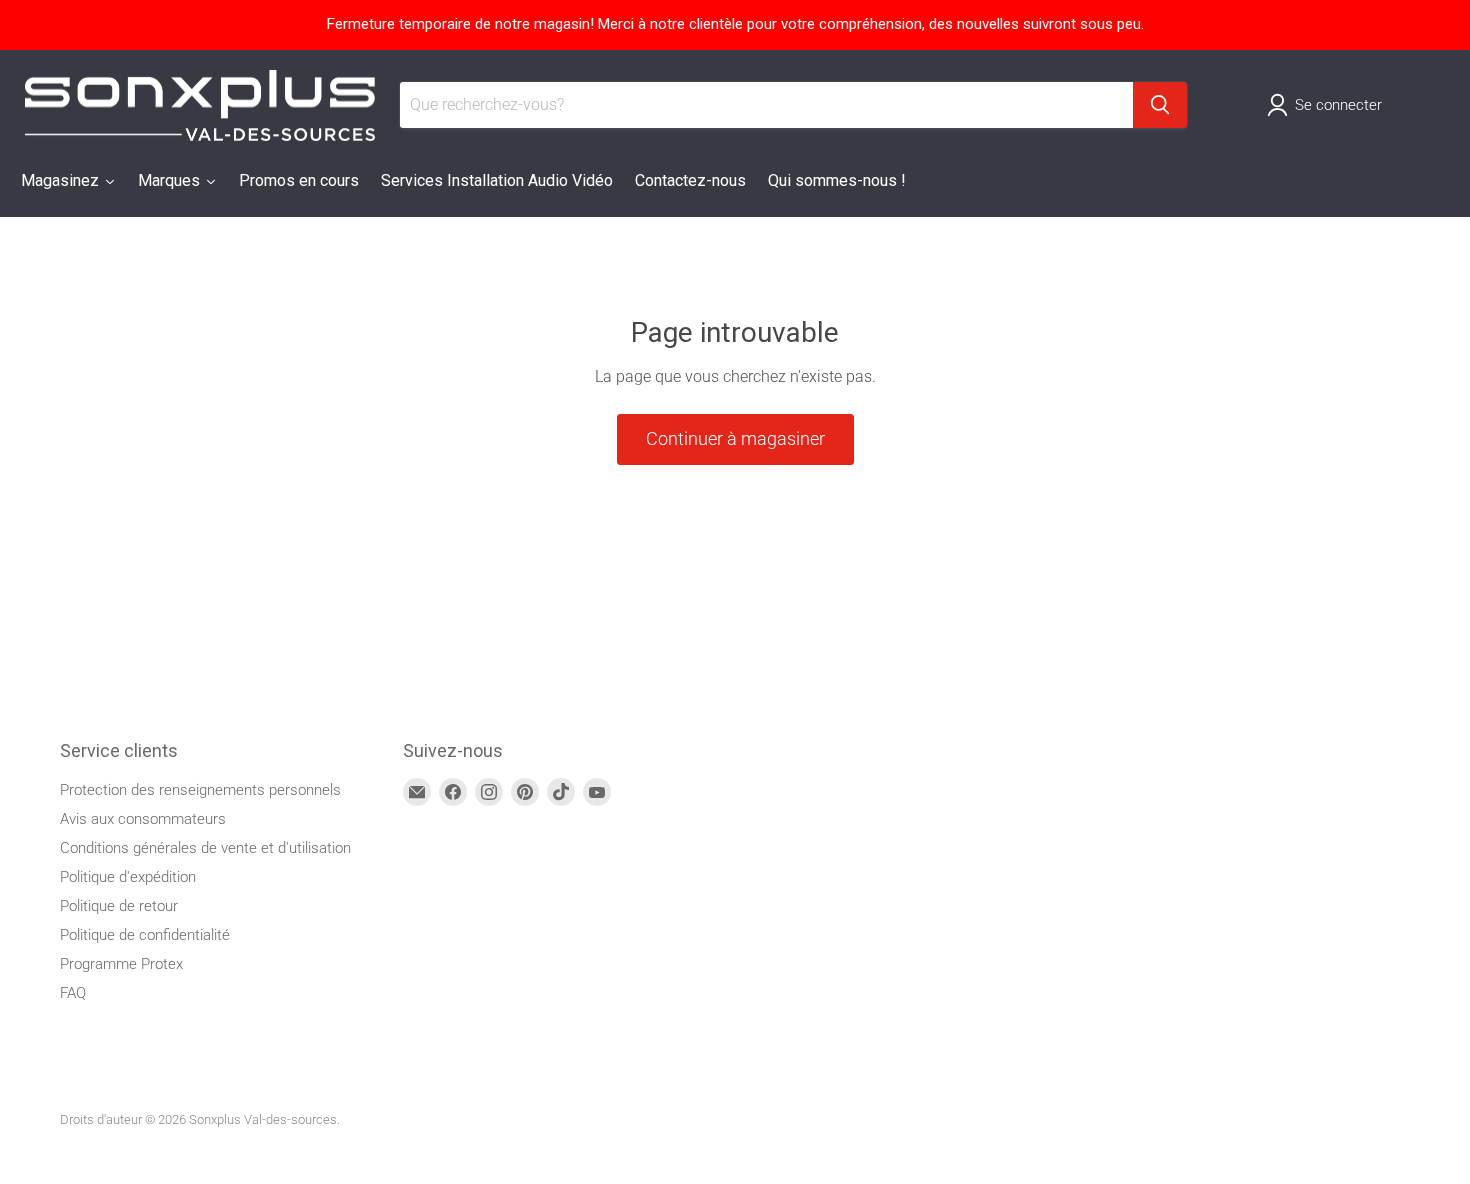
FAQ (73, 993)
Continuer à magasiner (735, 438)
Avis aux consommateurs (143, 819)
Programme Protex (121, 964)
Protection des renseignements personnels (200, 790)
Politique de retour (119, 906)
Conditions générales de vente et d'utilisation (205, 848)
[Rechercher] (1160, 105)
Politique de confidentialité (145, 935)
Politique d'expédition (128, 877)
